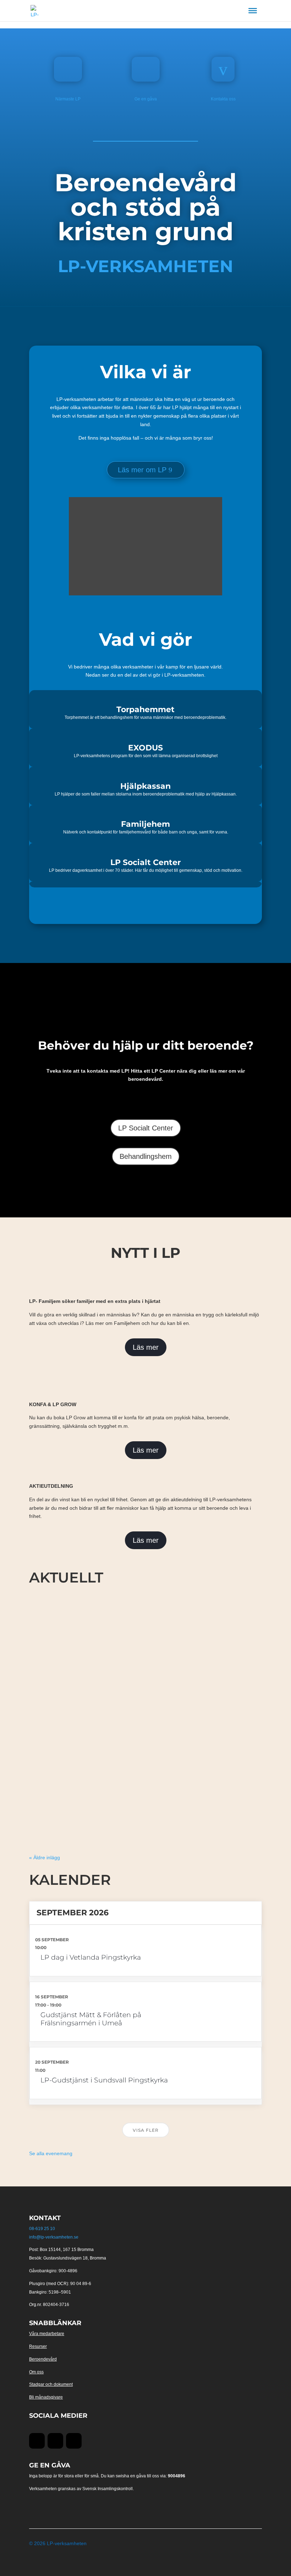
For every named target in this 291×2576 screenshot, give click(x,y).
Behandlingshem (146, 1156)
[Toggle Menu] (253, 11)
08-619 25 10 (42, 2229)
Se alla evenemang (51, 2153)
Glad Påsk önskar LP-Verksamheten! (86, 1806)
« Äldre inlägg (45, 1857)
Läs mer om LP (142, 470)
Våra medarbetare (47, 2334)
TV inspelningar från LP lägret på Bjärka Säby (98, 1609)
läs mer (43, 1638)
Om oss (36, 2372)
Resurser (38, 2346)
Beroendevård (43, 2359)
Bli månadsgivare (46, 2397)
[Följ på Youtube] (55, 2441)
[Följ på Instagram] (74, 2441)
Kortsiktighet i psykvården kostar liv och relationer (107, 1740)
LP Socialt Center (146, 1128)
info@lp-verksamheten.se (54, 2237)
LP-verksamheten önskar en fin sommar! (92, 1675)
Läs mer (146, 1347)
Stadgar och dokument (51, 2384)
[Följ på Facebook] (37, 2441)
